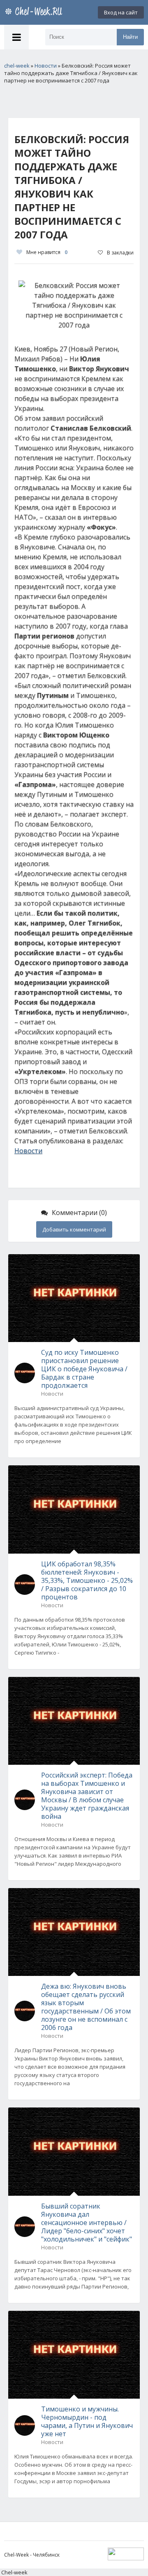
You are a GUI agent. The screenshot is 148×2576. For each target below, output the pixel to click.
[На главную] (35, 12)
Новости (28, 1151)
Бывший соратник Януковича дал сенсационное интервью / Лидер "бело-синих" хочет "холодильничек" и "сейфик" (87, 2223)
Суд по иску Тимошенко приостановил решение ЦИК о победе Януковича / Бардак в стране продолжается (84, 1369)
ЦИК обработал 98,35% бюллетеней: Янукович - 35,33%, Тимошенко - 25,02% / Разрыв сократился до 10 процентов (87, 1580)
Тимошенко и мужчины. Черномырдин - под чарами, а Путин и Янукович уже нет (87, 2421)
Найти (130, 37)
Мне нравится (47, 252)
